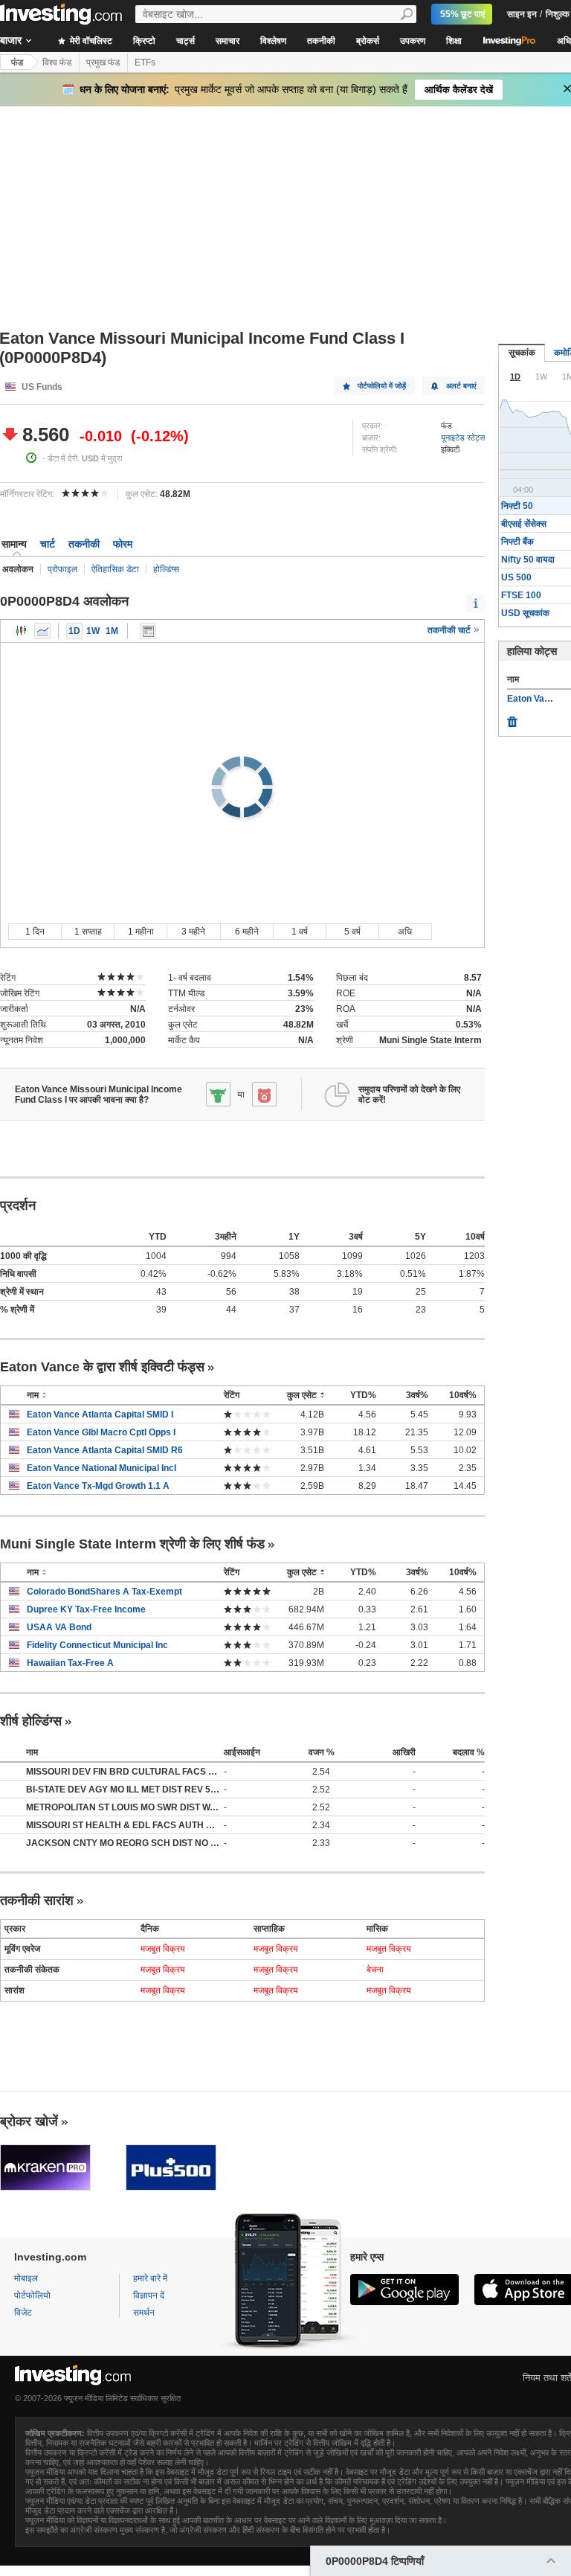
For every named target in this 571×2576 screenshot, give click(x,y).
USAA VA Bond (59, 1627)
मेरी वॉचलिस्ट (90, 41)
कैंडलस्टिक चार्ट (22, 631)
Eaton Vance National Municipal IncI (101, 1468)
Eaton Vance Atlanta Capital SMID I (100, 1414)
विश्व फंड (57, 63)
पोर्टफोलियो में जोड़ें (382, 386)
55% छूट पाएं (462, 14)
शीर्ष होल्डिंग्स (31, 1721)
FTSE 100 (521, 595)
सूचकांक (522, 353)
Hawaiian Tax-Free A (70, 1663)
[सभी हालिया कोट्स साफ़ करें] (512, 718)
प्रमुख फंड (103, 63)
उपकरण (413, 41)
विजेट (23, 2313)
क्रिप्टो (144, 41)
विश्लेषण (273, 41)
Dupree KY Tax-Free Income (86, 1609)
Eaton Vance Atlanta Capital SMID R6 (105, 1450)
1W (93, 631)
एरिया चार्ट (42, 631)
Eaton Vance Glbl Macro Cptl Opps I (101, 1432)
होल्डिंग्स (166, 569)
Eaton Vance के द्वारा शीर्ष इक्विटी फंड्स (102, 1367)
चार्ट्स (186, 41)
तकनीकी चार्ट (450, 630)
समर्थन (144, 2313)
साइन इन (522, 14)
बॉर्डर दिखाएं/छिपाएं (148, 631)
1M (112, 631)
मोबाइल (26, 2278)
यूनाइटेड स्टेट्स (463, 438)
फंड (17, 63)
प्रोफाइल (62, 569)
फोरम (123, 544)
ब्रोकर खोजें (29, 2121)
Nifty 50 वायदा (528, 560)
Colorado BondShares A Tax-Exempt (104, 1592)
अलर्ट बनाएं (461, 386)
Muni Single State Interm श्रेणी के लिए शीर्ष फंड (132, 1544)
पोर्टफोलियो (32, 2295)
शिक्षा (454, 41)
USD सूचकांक (525, 613)
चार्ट (48, 544)
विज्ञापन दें (149, 2295)
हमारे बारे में (150, 2278)
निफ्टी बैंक (517, 542)
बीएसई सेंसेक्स (524, 524)
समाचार (228, 41)
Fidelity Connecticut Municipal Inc (97, 1645)
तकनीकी (321, 41)
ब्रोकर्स (368, 41)
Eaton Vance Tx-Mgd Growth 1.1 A (98, 1486)
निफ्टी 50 (517, 506)
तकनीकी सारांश (37, 1900)
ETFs (145, 63)
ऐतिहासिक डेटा (115, 569)
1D (74, 631)
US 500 (516, 577)
